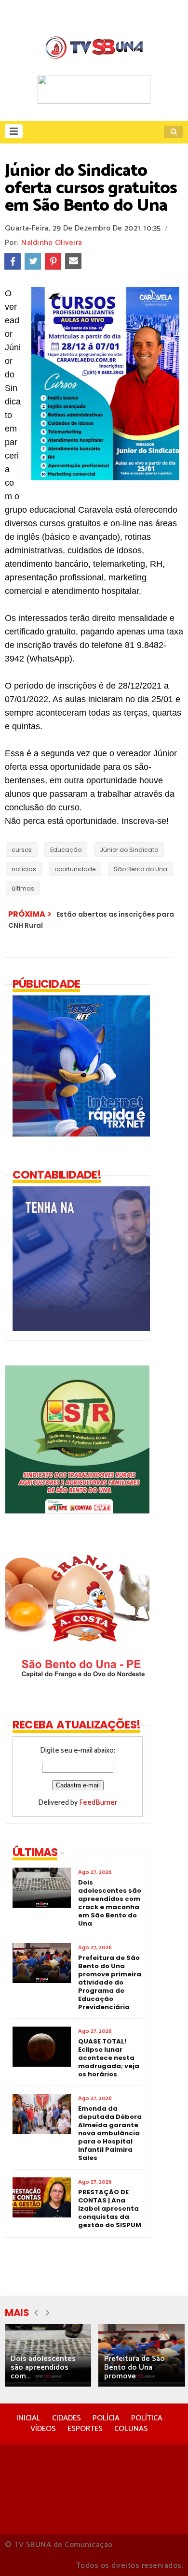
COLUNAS (131, 2429)
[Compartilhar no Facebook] (13, 261)
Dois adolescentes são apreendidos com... (43, 2367)
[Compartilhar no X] (33, 261)
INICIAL (28, 2418)
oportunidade (75, 869)
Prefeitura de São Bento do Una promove (134, 2367)
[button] (14, 131)
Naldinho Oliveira (52, 243)
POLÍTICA (147, 2418)
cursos (22, 850)
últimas (23, 888)
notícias (24, 869)
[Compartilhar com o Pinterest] (53, 261)
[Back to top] (164, 2553)
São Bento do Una (141, 869)
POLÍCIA (106, 2418)
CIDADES (67, 2418)
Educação (66, 850)
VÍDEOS (43, 2429)
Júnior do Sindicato (129, 850)
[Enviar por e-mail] (73, 261)
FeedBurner (98, 1803)
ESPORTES (85, 2429)
